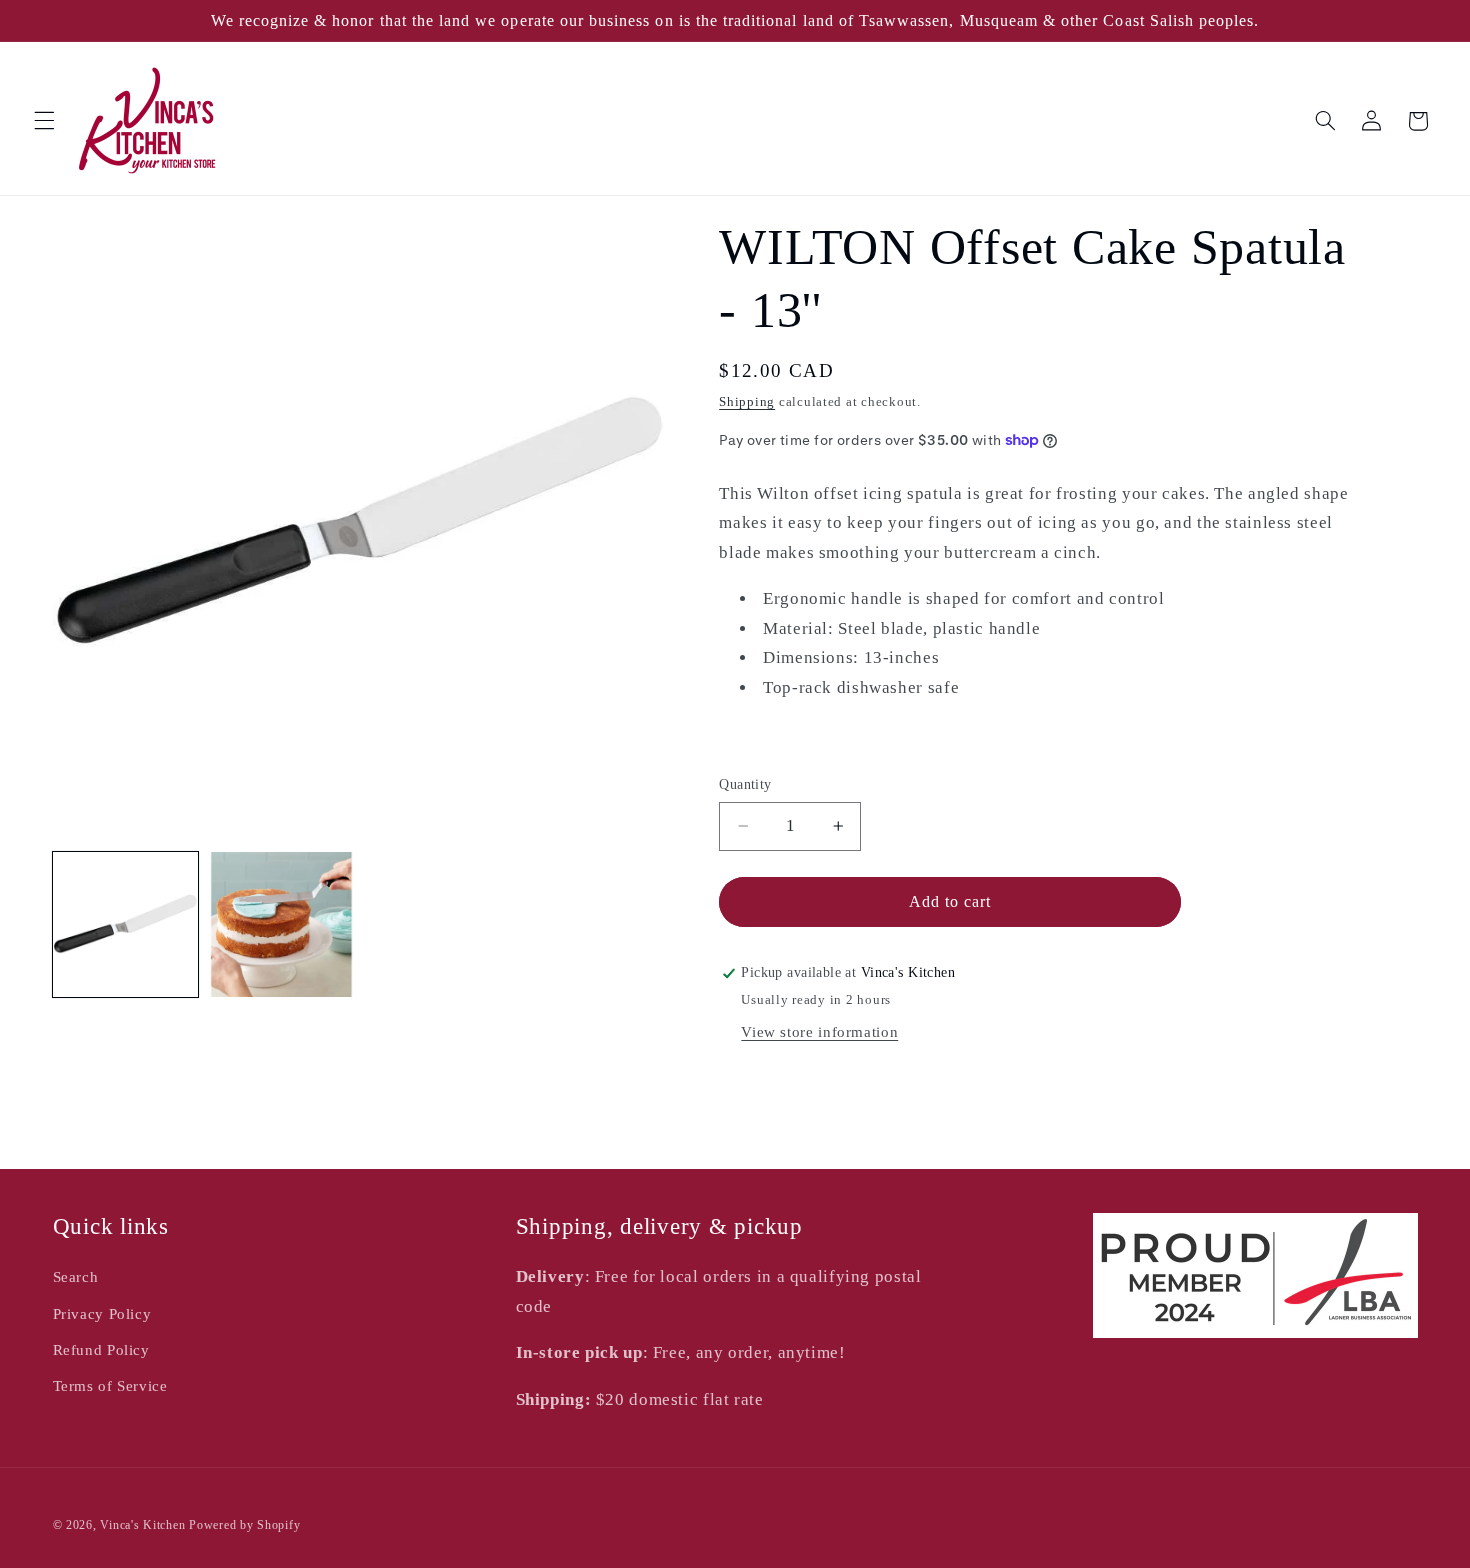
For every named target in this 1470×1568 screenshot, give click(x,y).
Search (76, 1277)
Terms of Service (110, 1386)
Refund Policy (101, 1350)
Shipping (747, 402)
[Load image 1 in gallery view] (126, 925)
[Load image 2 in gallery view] (282, 925)
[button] (44, 121)
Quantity (745, 784)
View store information (819, 1032)
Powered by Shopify (244, 1525)
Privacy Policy (102, 1314)
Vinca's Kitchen (142, 1525)
